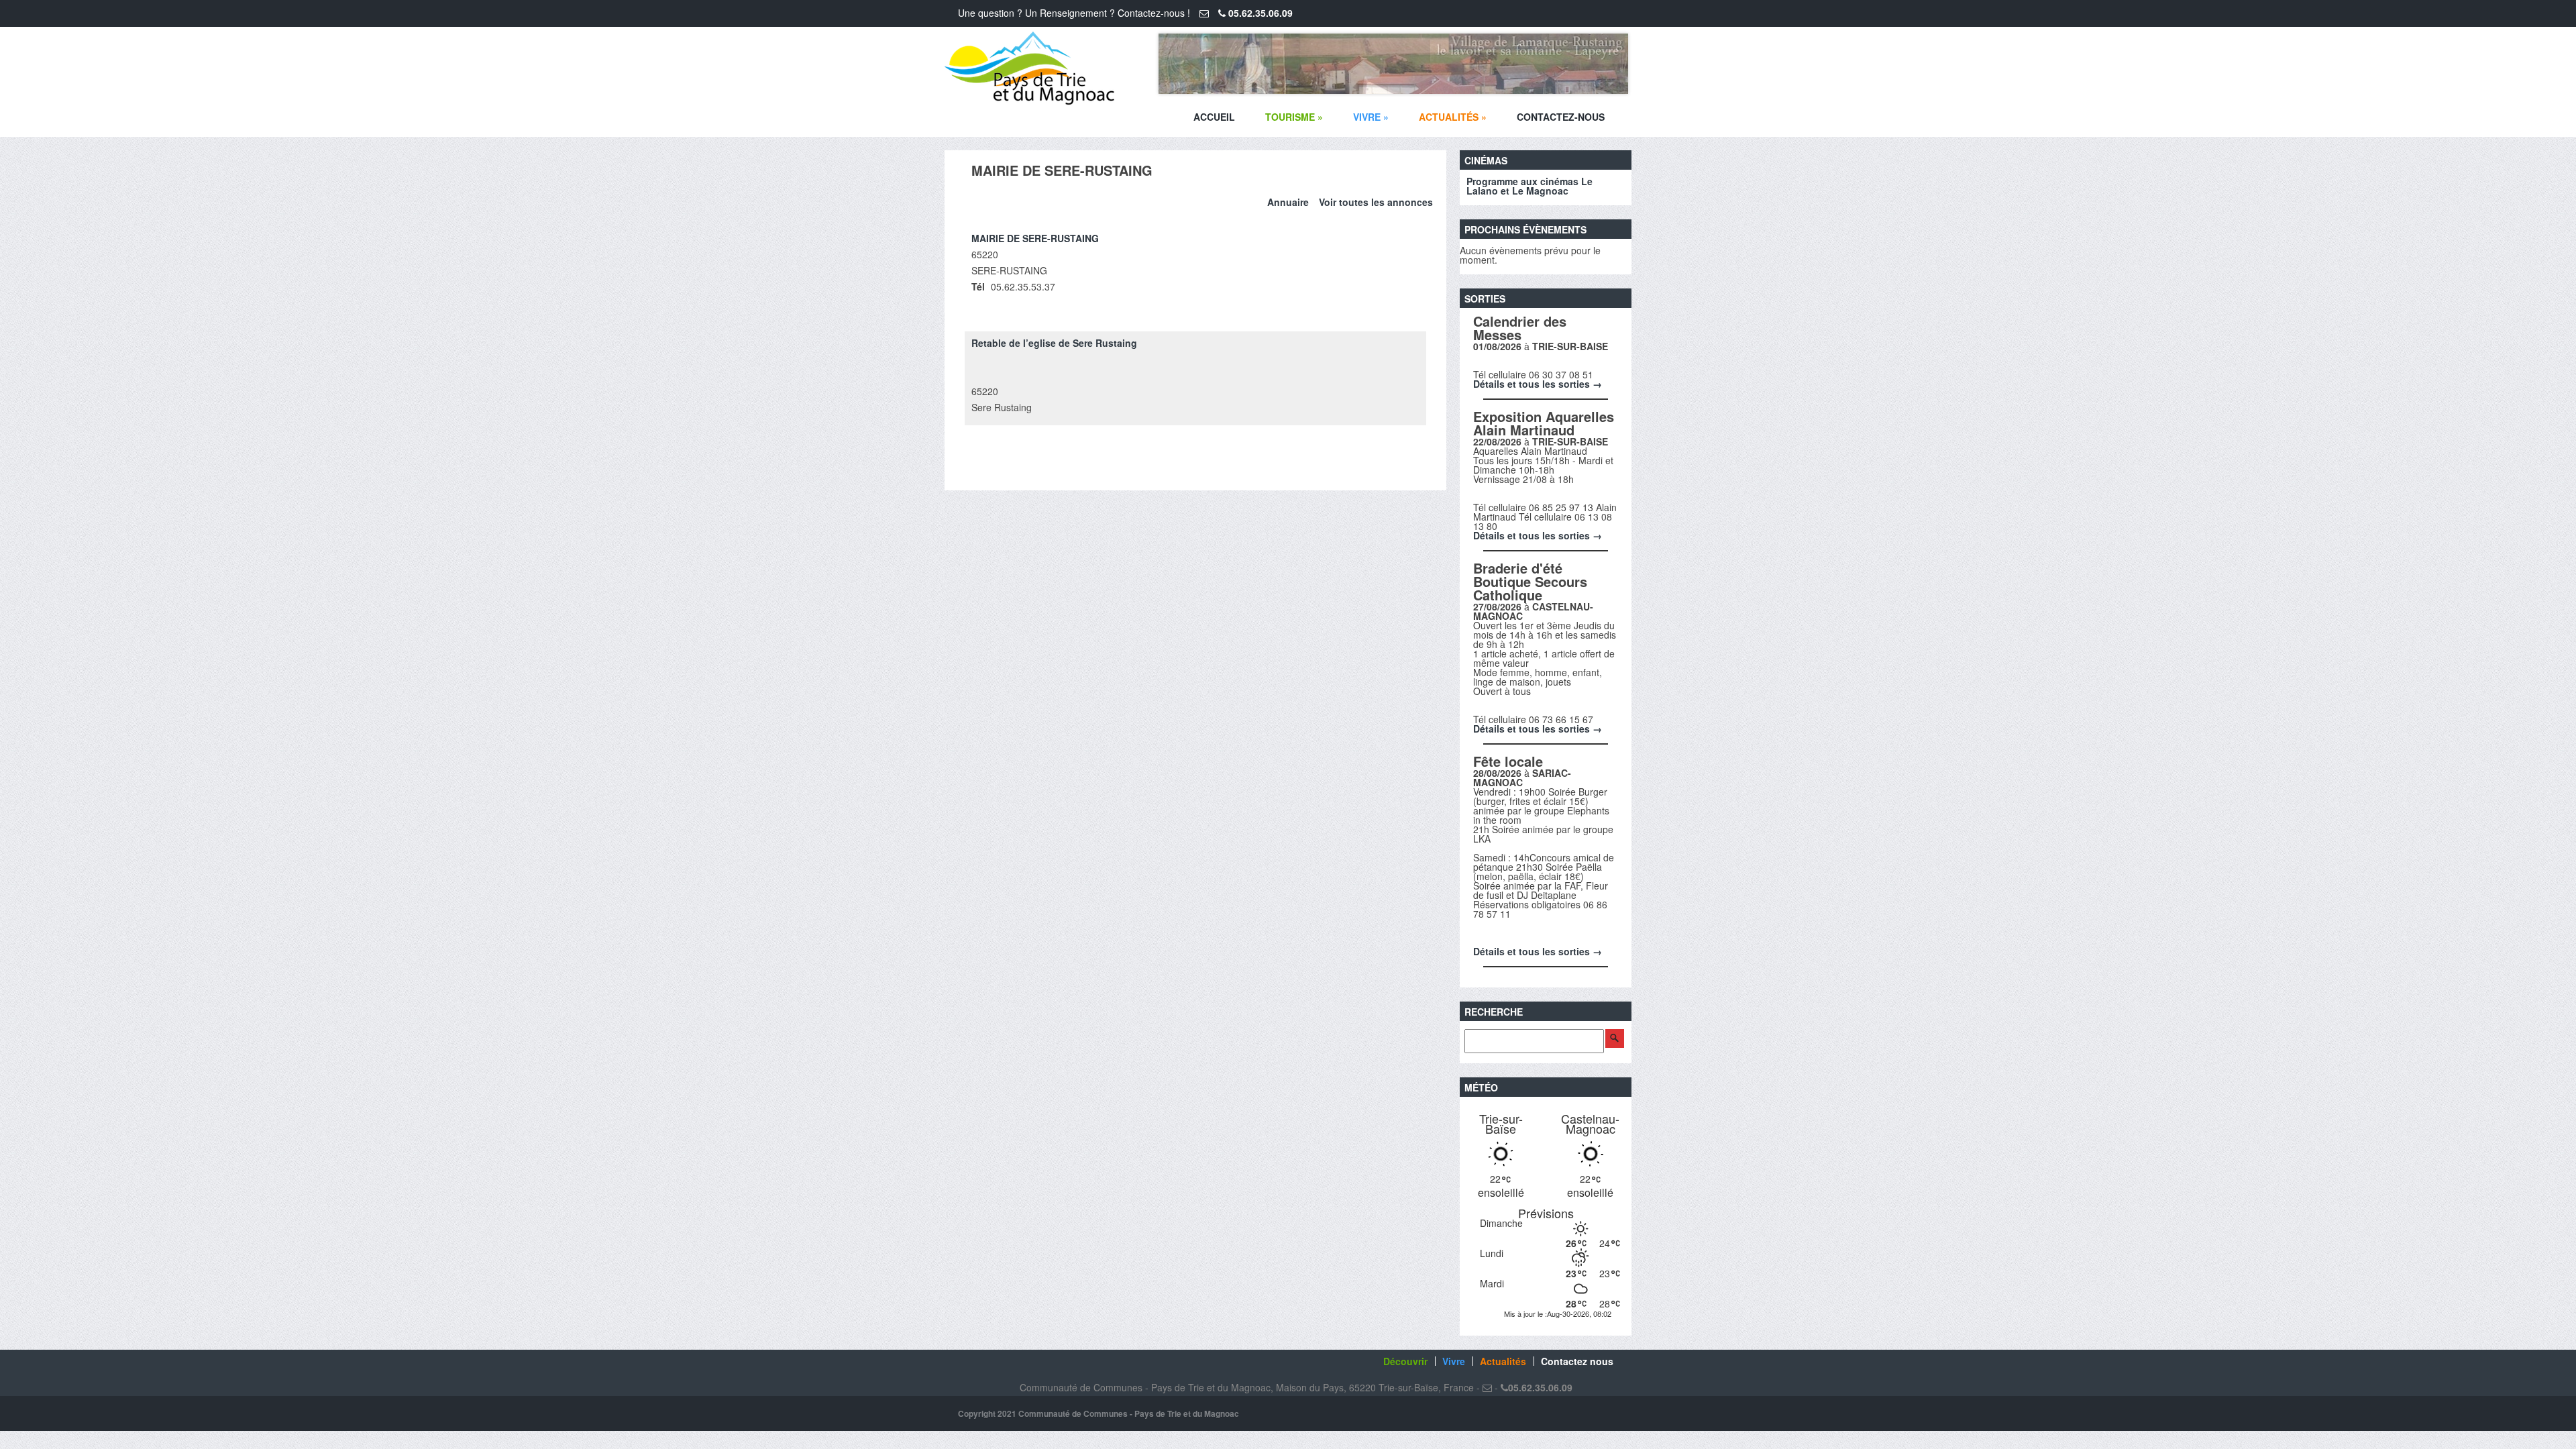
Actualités (1453, 117)
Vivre (1371, 117)
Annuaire (1288, 202)
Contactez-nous (1561, 117)
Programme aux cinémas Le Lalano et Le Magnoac (1529, 186)
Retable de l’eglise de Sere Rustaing (1054, 343)
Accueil (1214, 117)
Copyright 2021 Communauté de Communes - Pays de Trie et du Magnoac (1098, 1413)
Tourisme (1294, 117)
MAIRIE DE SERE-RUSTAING (1035, 238)
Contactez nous (1577, 1361)
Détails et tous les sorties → (1538, 384)
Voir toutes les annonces (1376, 202)
